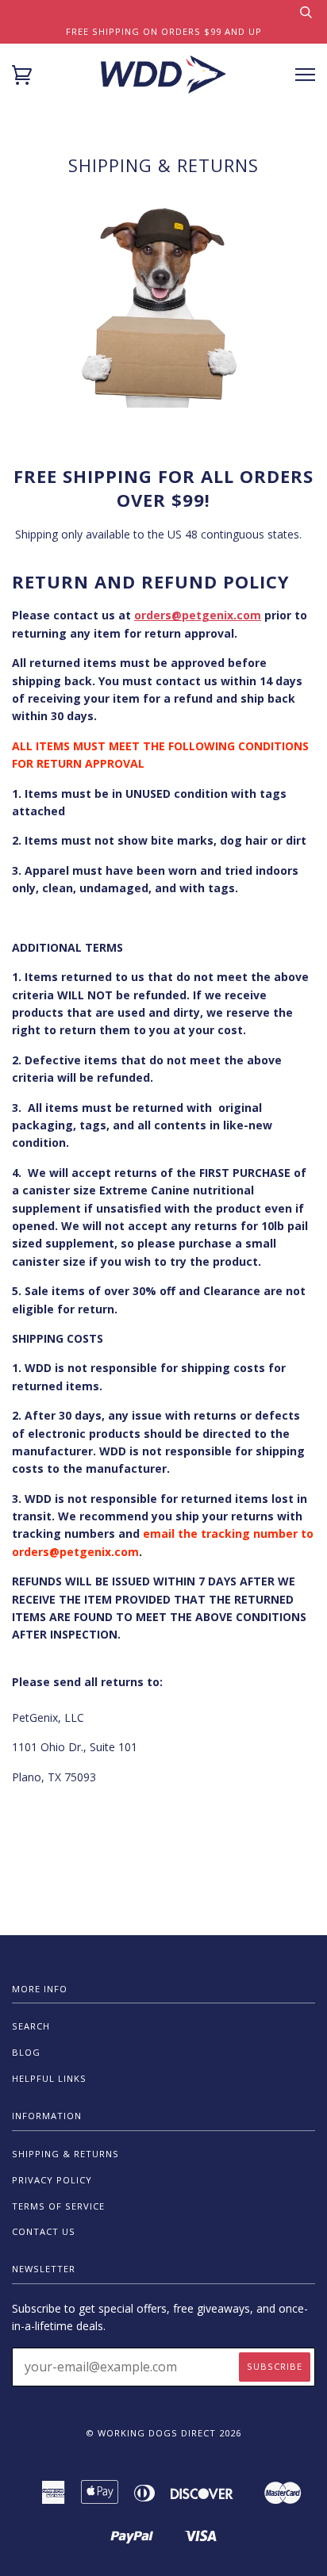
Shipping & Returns (65, 2154)
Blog (26, 2052)
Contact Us (44, 2231)
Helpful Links (49, 2078)
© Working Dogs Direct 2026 (163, 2433)
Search (31, 2026)
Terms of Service (58, 2206)
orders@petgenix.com (198, 615)
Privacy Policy (52, 2180)
